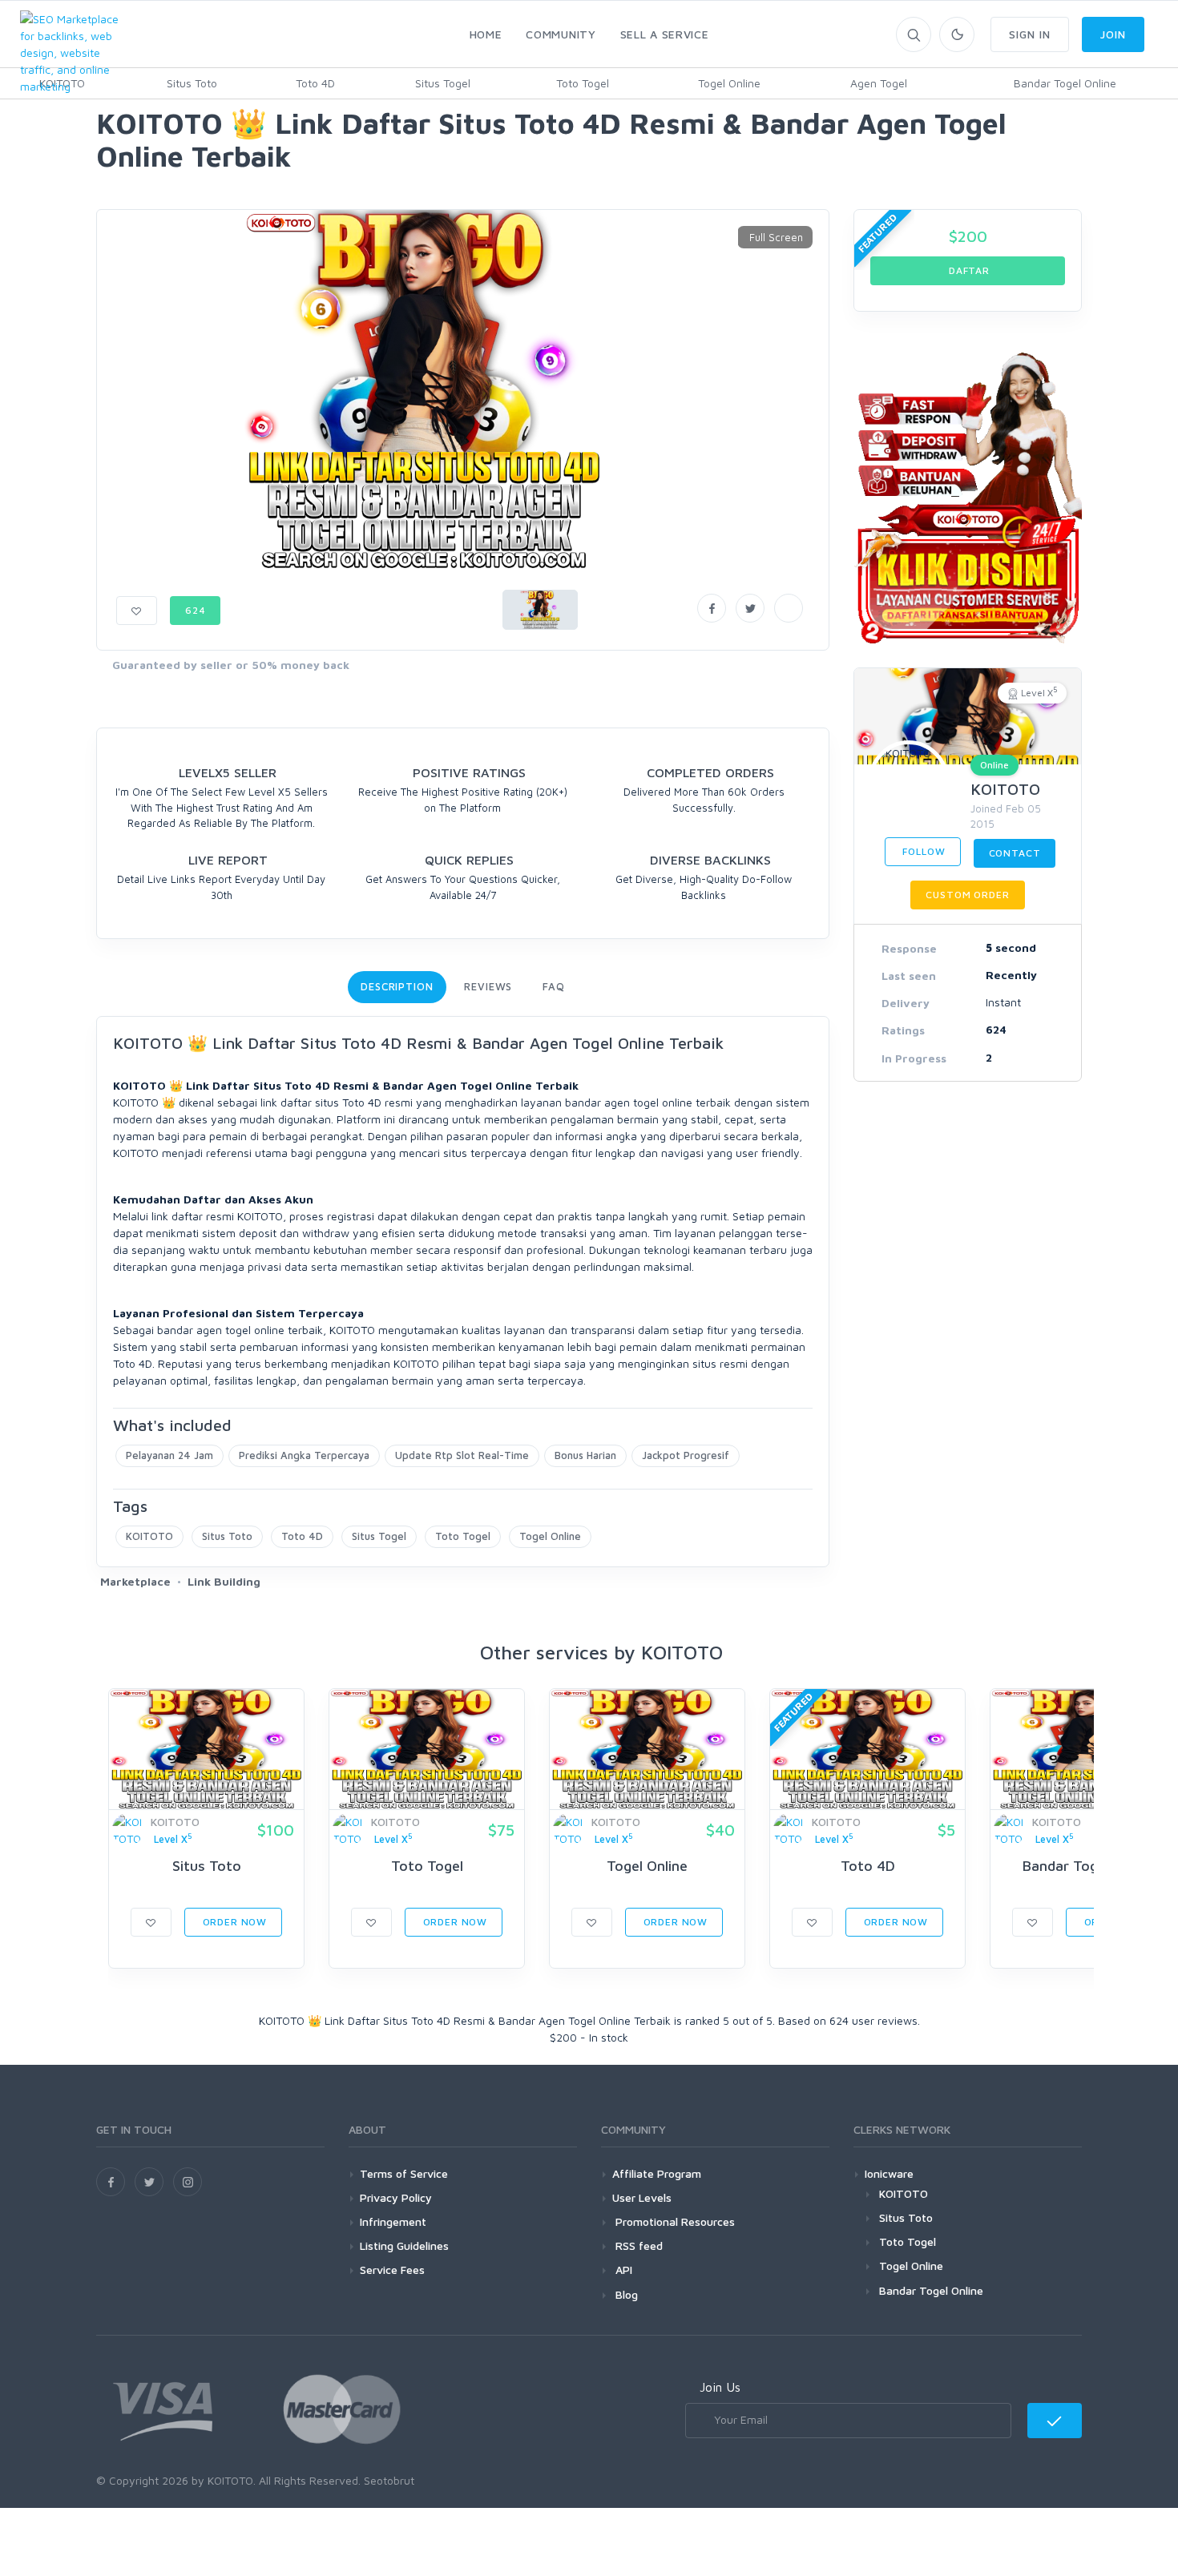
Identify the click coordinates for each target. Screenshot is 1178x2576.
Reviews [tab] (488, 986)
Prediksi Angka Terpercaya (304, 1455)
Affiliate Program (657, 2173)
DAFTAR (968, 270)
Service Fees (392, 2270)
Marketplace (135, 1581)
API (622, 2270)
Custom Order (967, 895)
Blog (625, 2294)
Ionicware (889, 2173)
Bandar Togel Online (1065, 83)
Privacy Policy (396, 2197)
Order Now (233, 1922)
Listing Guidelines (404, 2245)
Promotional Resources (674, 2221)
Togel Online (729, 83)
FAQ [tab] (554, 986)
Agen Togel (879, 83)
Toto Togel (583, 83)
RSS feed (637, 2245)
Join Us (720, 2387)
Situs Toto (192, 83)
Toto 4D (315, 83)
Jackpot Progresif (686, 1455)
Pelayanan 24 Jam (169, 1455)
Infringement (393, 2221)
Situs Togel (443, 83)
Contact (1015, 853)
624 (196, 610)
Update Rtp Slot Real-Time (462, 1455)
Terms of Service (404, 2173)
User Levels (642, 2197)
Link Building (224, 1581)
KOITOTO (149, 1536)
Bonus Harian (585, 1455)
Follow (923, 851)
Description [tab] (397, 986)
